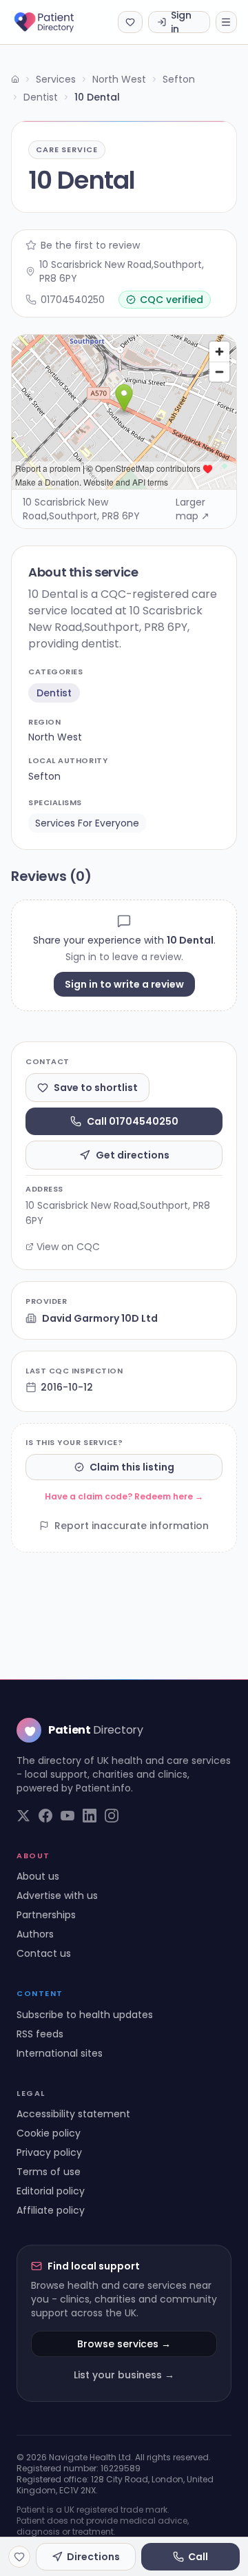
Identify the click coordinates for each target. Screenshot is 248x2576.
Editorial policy (51, 2191)
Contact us (44, 1953)
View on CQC (68, 1247)
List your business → (124, 2375)
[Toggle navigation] (226, 22)
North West (119, 79)
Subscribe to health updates (85, 2015)
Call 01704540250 (133, 1121)
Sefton (179, 79)
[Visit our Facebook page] (45, 1816)
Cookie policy (49, 2133)
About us (38, 1876)
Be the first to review (90, 245)
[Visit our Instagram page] (112, 1816)
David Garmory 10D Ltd (100, 1318)
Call (198, 2557)
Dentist (41, 97)
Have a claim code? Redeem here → (124, 1496)
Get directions (133, 1155)
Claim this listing (132, 1467)
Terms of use (49, 2172)
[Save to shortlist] (19, 2557)
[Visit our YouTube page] (68, 1816)
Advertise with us (57, 1895)
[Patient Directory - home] (56, 22)
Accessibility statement (73, 2114)
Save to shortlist (96, 1088)
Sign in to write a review (124, 984)
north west (55, 737)
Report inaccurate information (132, 1526)
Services (56, 79)
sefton (44, 776)
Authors (35, 1934)
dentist (54, 693)
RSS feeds (40, 2034)
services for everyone (87, 823)
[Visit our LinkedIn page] (90, 1816)
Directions (93, 2557)
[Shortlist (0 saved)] (130, 22)
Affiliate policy (51, 2210)
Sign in (181, 22)
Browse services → (124, 2344)
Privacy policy (49, 2152)
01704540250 (73, 300)
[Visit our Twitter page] (23, 1816)
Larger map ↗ (193, 509)
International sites (60, 2053)
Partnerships (46, 1915)
